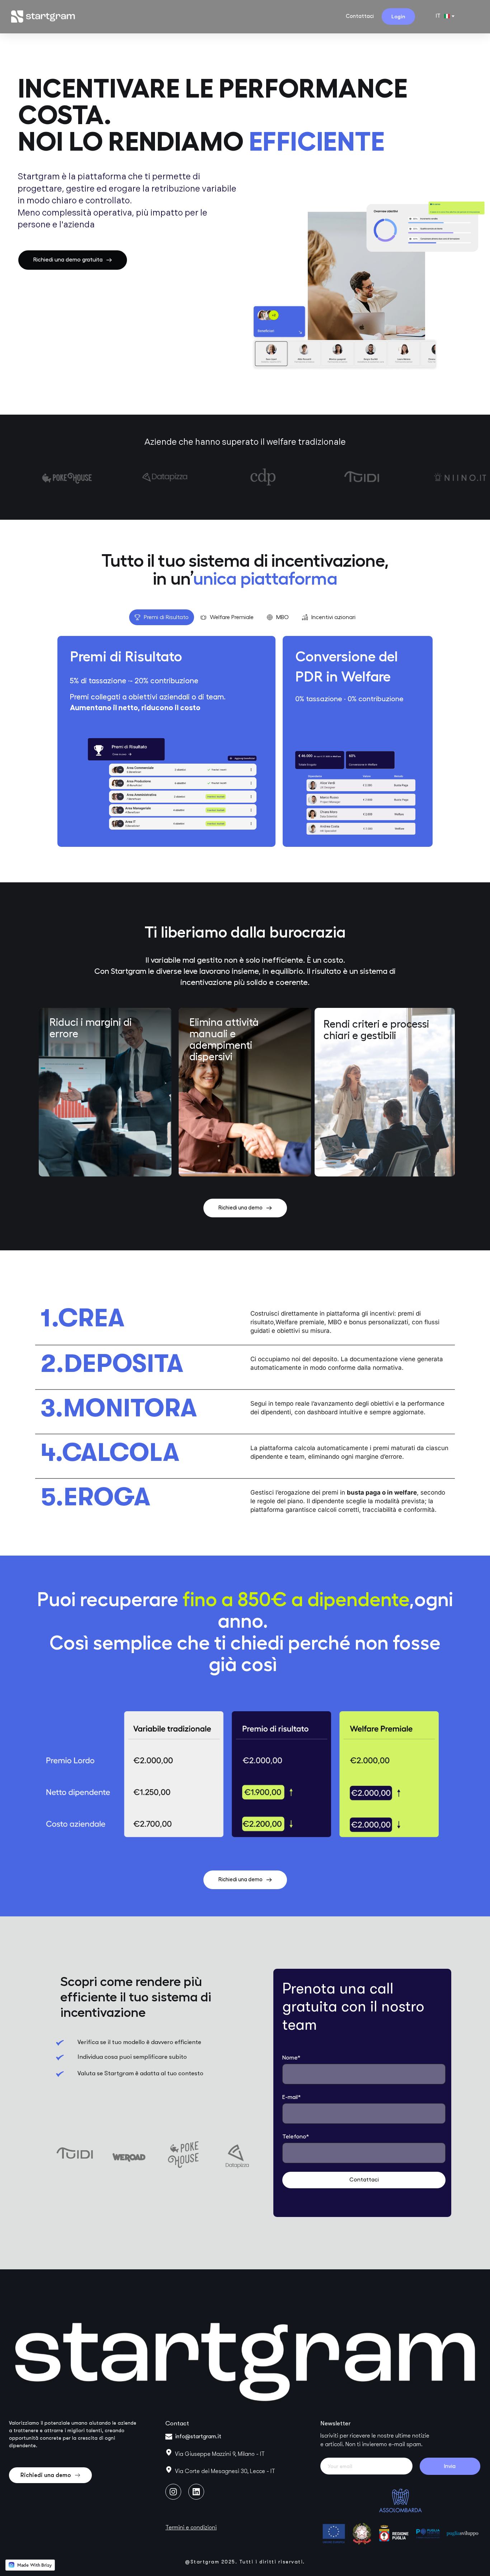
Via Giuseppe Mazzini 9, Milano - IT (220, 2454)
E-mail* (292, 2097)
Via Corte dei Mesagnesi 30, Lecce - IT (225, 2471)
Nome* (291, 2058)
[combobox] (445, 16)
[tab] (162, 617)
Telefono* (296, 2137)
